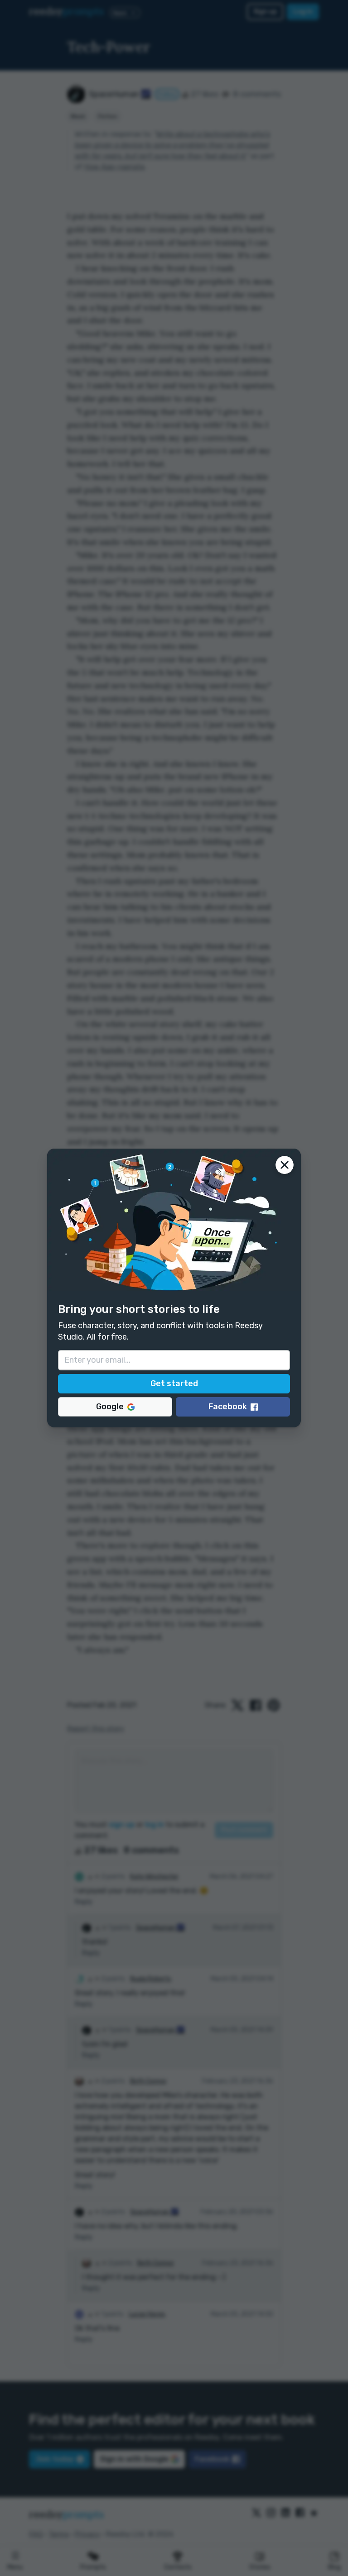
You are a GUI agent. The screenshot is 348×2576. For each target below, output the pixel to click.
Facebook (228, 1407)
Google (110, 1407)
